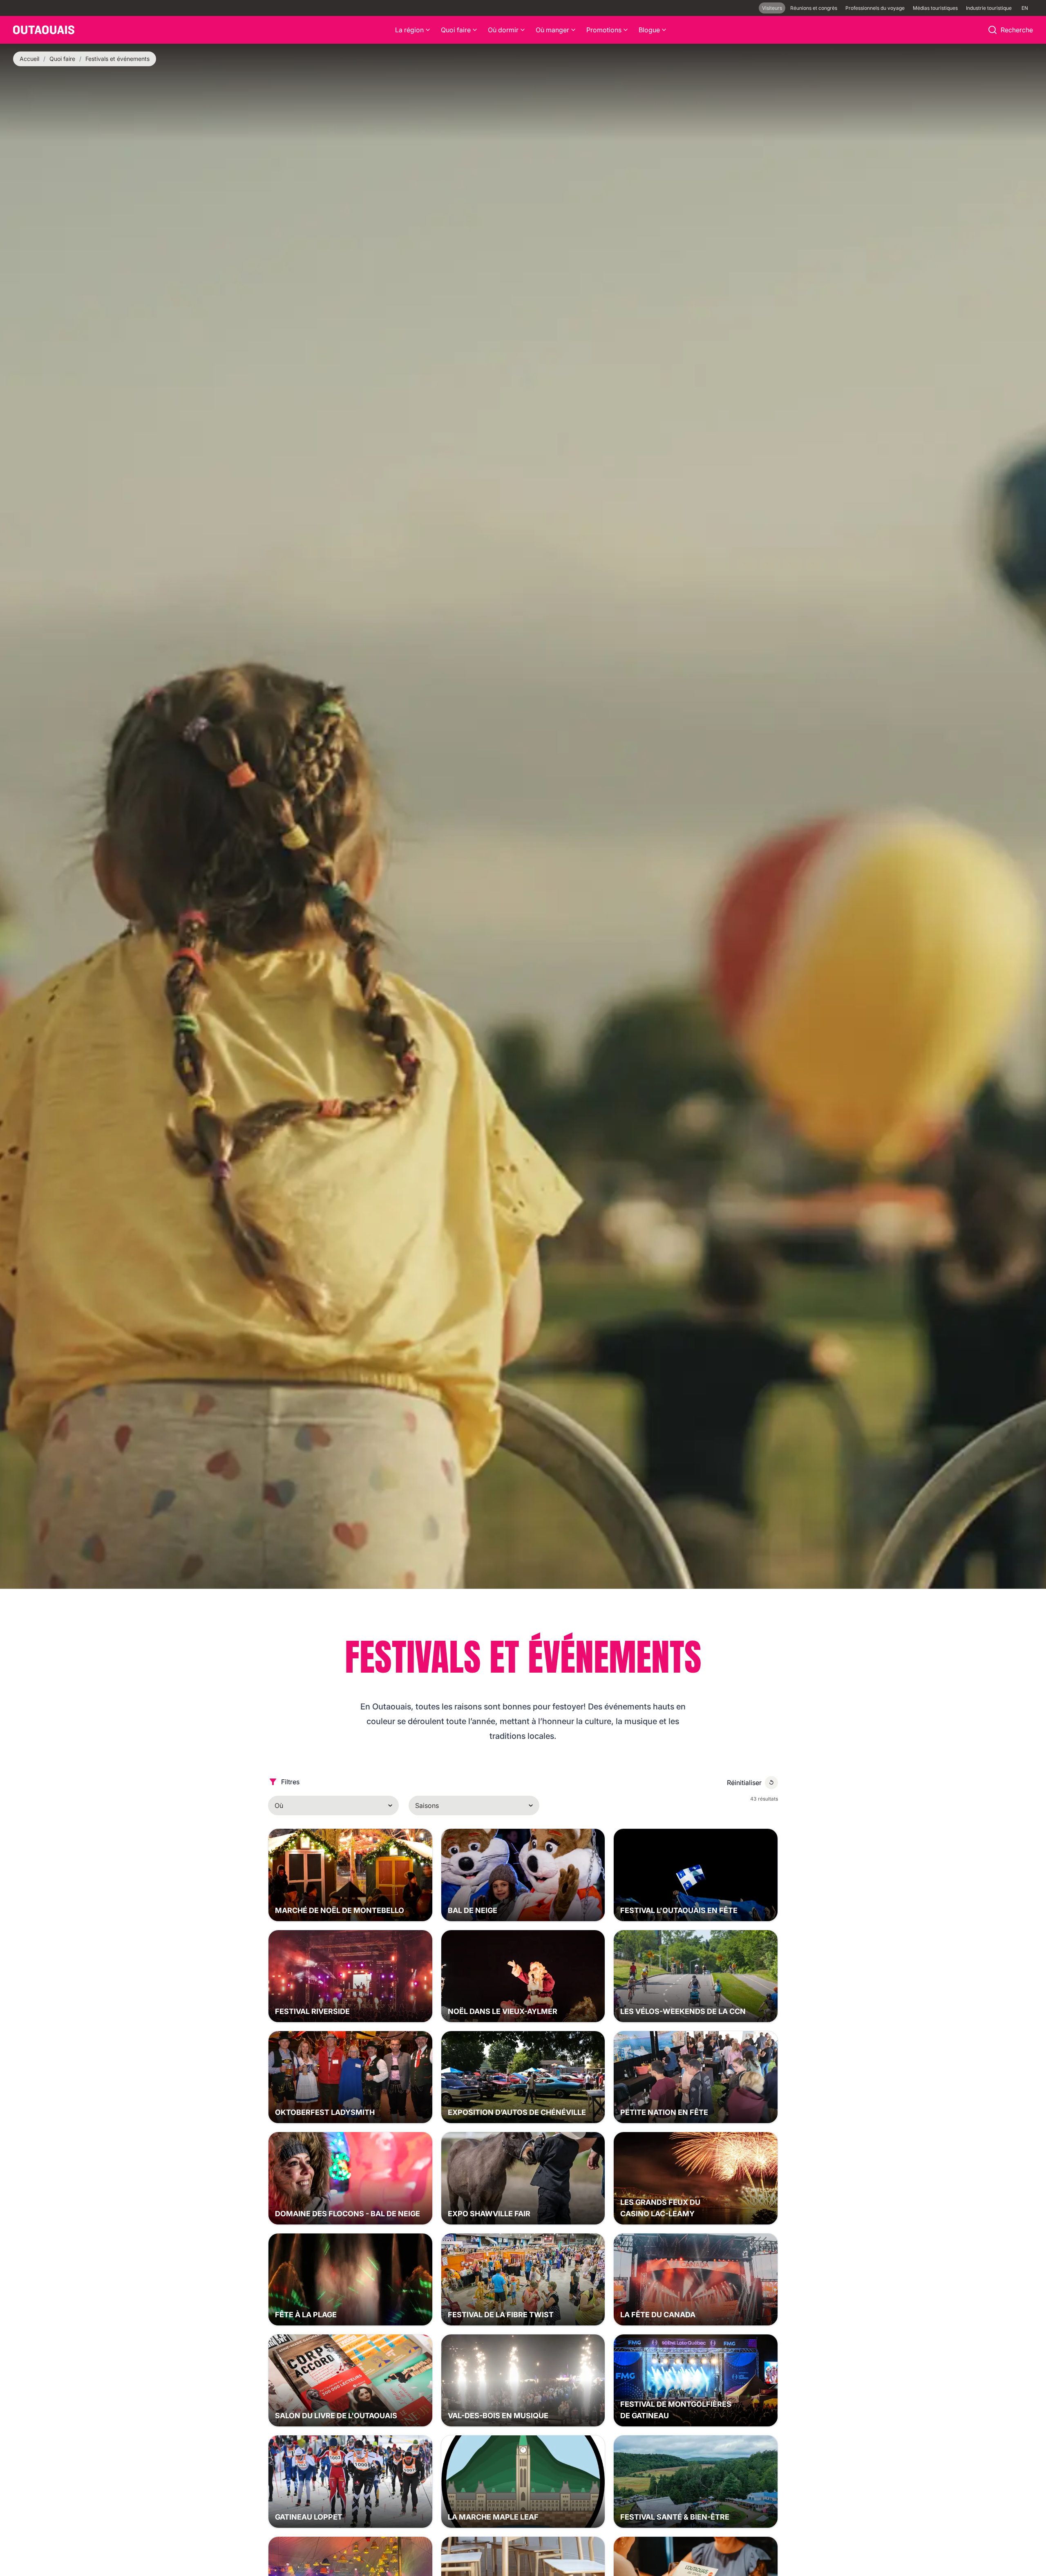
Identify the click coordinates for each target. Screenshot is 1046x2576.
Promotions (604, 30)
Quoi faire (456, 30)
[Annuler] (771, 1783)
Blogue (649, 30)
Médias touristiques (935, 8)
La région (409, 30)
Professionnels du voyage (875, 8)
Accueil (29, 59)
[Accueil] (44, 30)
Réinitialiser (744, 1783)
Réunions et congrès (814, 8)
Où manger (552, 30)
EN (1025, 8)
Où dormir (503, 30)
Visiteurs (772, 8)
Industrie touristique (989, 8)
